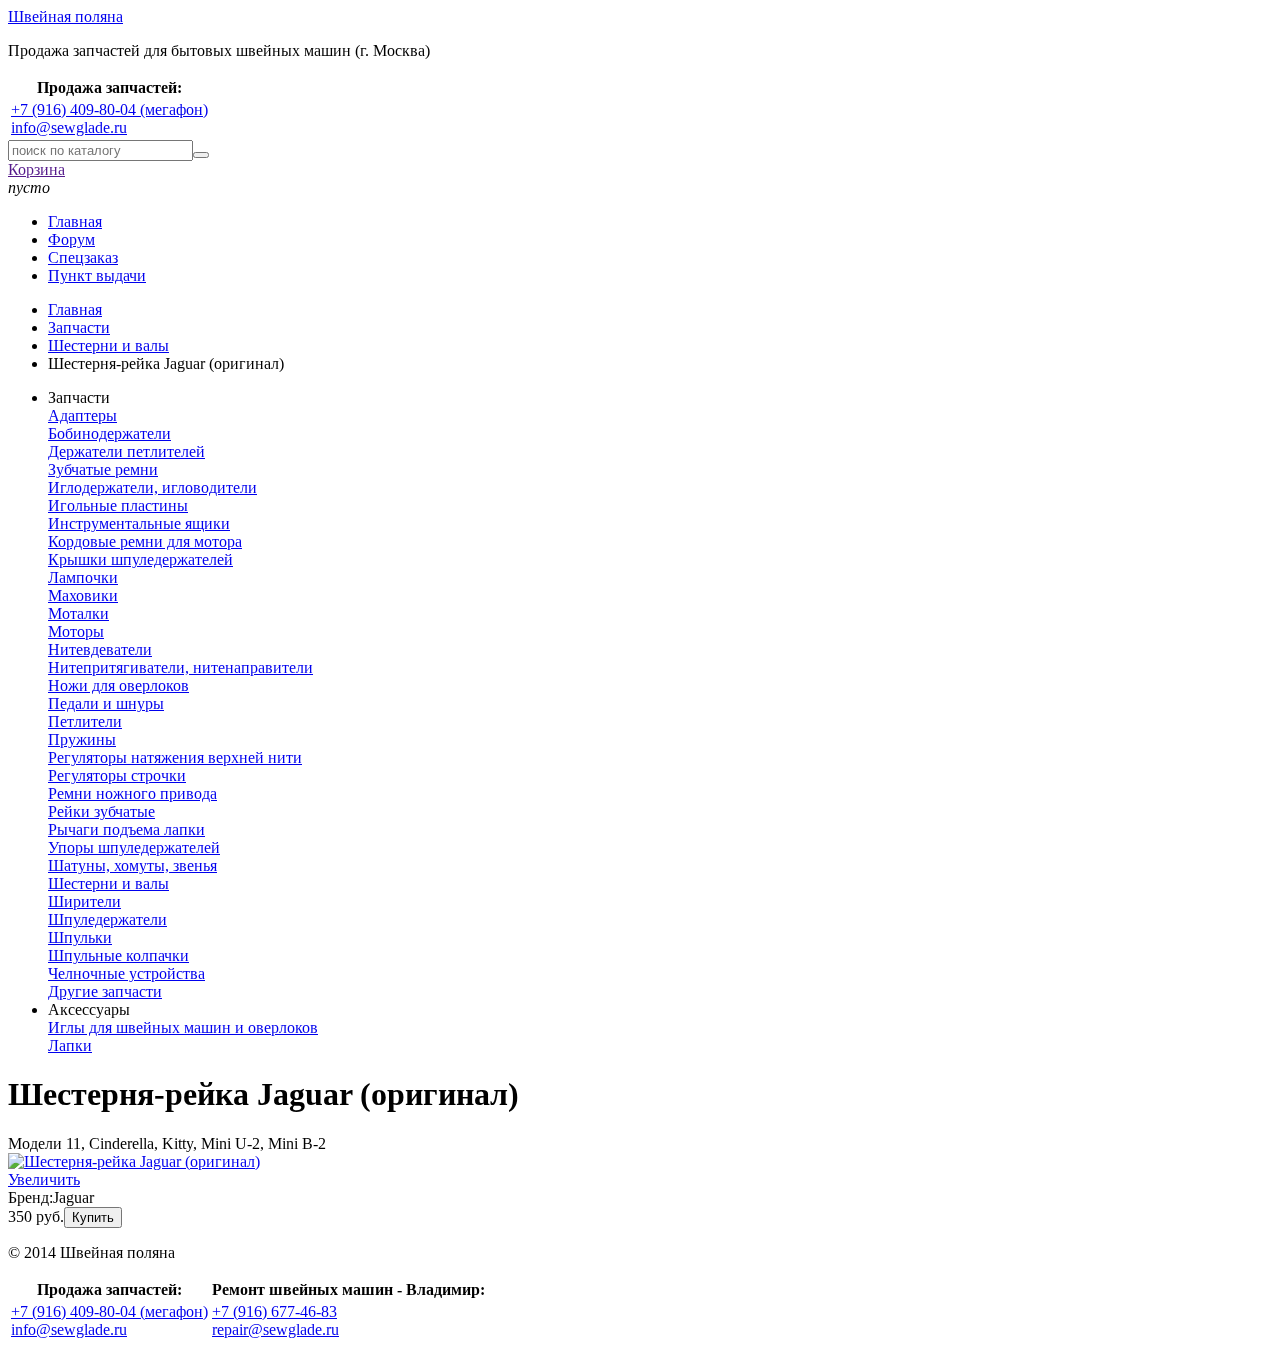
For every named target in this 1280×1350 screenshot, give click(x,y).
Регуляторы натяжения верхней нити (175, 757)
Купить (93, 1217)
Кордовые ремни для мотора (145, 541)
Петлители (85, 721)
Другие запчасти (105, 991)
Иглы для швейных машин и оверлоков (183, 1027)
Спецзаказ (83, 257)
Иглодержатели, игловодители (152, 487)
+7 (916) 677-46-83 (274, 1311)
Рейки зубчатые (101, 811)
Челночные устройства (126, 973)
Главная (75, 221)
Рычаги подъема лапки (126, 829)
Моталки (78, 613)
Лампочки (83, 577)
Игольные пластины (118, 505)
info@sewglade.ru (69, 127)
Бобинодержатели (109, 433)
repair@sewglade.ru (275, 1329)
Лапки (70, 1045)
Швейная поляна (65, 16)
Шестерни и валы (108, 883)
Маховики (83, 595)
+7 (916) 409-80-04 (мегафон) (109, 109)
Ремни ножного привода (132, 793)
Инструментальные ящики (139, 523)
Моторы (76, 631)
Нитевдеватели (100, 649)
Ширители (84, 901)
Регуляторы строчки (117, 775)
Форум (71, 239)
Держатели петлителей (126, 451)
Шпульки (80, 937)
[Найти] (201, 155)
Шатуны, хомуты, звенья (132, 865)
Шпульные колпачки (118, 955)
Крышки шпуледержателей (140, 559)
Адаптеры (82, 415)
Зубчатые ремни (103, 469)
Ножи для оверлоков (118, 685)
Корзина (36, 169)
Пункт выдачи (97, 275)
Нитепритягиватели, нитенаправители (180, 667)
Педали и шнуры (106, 703)
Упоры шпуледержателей (134, 847)
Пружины (82, 739)
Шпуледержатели (107, 919)
